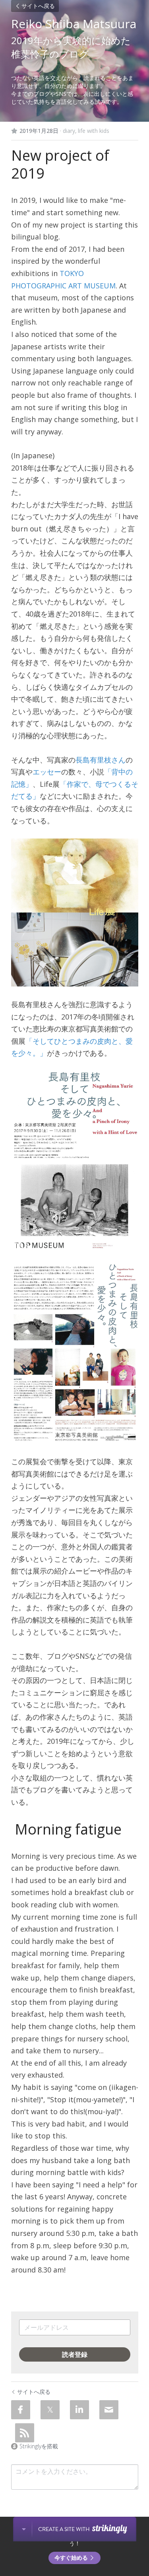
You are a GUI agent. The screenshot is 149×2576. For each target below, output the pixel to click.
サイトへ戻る (38, 6)
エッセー (47, 772)
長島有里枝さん (101, 760)
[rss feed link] (25, 2433)
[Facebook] (21, 2410)
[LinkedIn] (79, 2410)
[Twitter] (50, 2410)
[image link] (75, 912)
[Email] (109, 2410)
